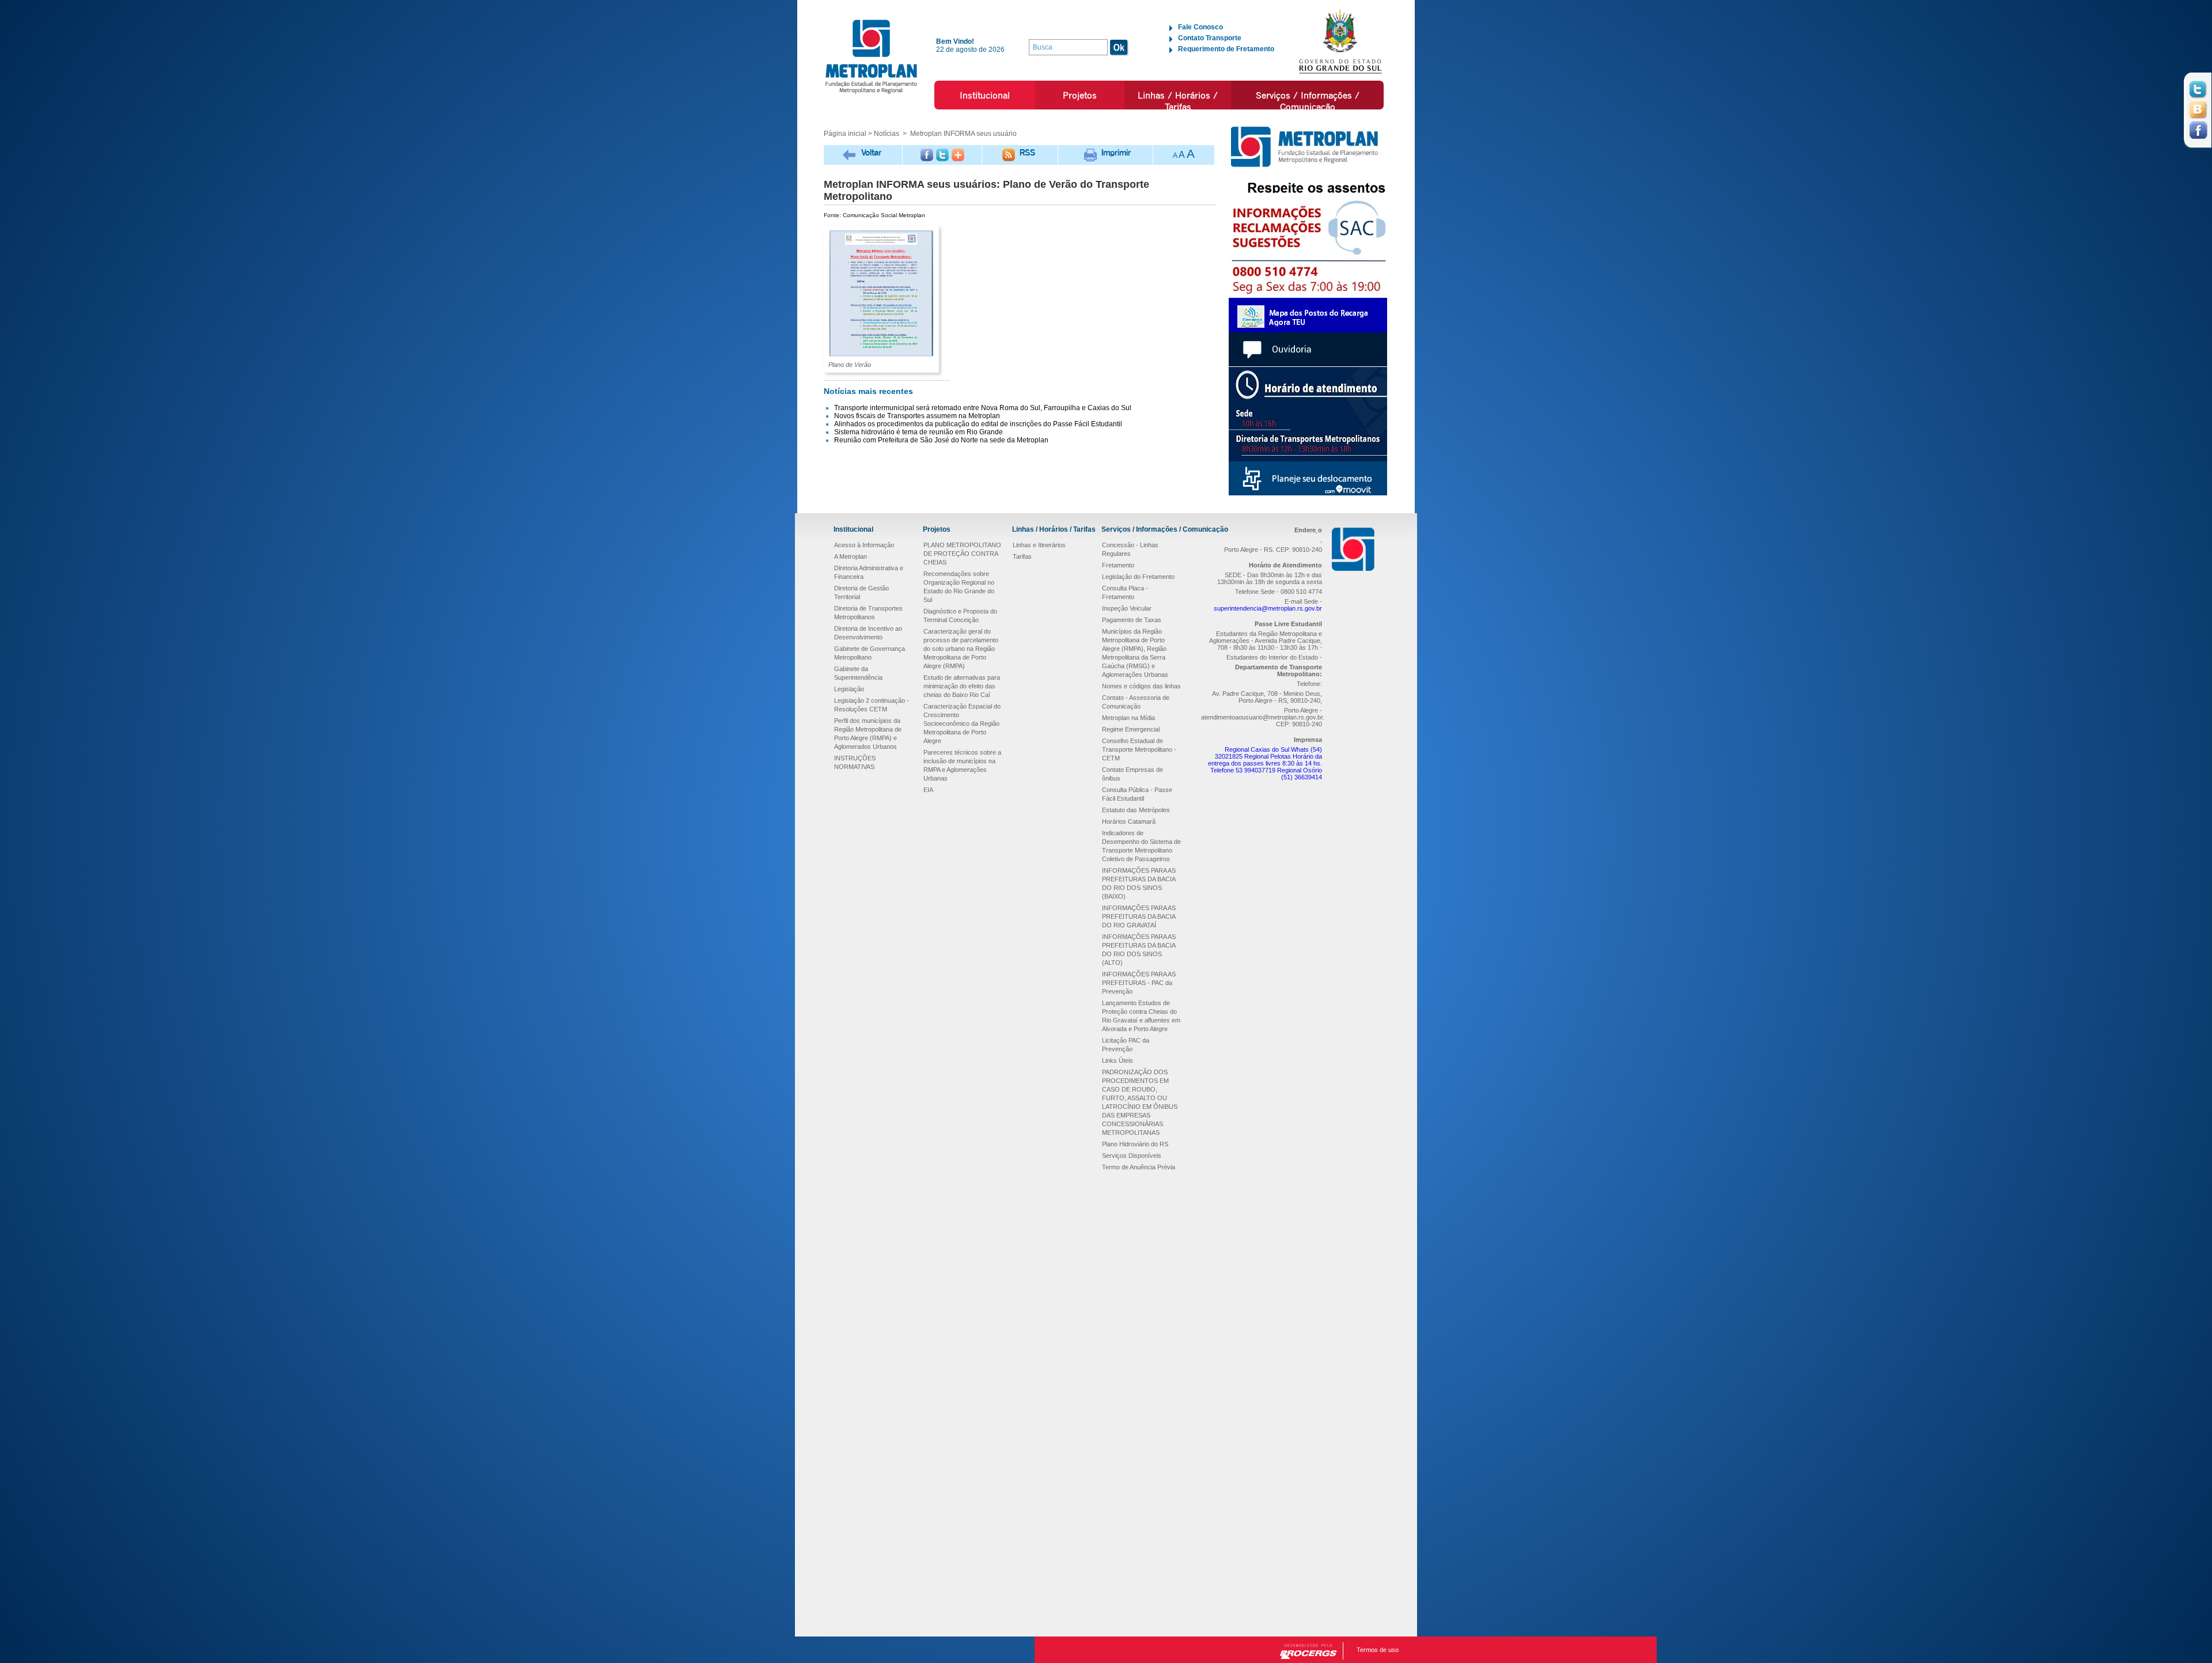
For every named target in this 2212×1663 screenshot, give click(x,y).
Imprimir (1116, 152)
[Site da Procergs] (1308, 1651)
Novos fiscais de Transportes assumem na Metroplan (917, 416)
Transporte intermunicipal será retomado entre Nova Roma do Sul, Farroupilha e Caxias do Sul (983, 408)
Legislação (849, 689)
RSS (1027, 152)
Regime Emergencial (1131, 729)
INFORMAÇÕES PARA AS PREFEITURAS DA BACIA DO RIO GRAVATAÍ (1139, 916)
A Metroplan (851, 556)
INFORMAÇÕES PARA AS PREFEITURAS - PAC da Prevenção (1139, 983)
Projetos (1080, 95)
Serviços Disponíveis (1132, 1156)
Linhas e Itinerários (1039, 545)
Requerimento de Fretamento (1226, 49)
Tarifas (1022, 556)
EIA (928, 790)
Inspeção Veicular (1127, 608)
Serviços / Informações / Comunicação (1308, 101)
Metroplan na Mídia (1128, 718)
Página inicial (845, 134)
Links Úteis (1118, 1060)
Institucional (985, 95)
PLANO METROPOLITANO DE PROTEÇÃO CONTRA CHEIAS (962, 554)
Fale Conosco (1200, 27)
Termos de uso (1378, 1650)
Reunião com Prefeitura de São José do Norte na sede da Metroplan (941, 440)
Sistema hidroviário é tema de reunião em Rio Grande (918, 432)
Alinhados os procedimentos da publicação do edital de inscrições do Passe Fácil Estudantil (978, 424)
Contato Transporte (1210, 38)
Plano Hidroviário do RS (1135, 1144)
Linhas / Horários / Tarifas (1178, 101)
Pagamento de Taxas (1132, 620)
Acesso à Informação (864, 545)
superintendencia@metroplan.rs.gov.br (1268, 608)
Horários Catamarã (1129, 821)
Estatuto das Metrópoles (1136, 810)
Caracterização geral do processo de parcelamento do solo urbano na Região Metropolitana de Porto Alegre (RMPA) (961, 649)
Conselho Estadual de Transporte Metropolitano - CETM (1139, 749)
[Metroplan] (871, 56)
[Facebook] (927, 155)
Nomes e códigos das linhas (1141, 686)
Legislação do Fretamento (1138, 577)
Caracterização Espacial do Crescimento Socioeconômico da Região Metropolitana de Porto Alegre (962, 723)
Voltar (871, 152)
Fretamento (1118, 565)
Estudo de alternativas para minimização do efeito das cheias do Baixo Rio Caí (962, 686)
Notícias (887, 134)
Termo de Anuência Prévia (1139, 1167)
